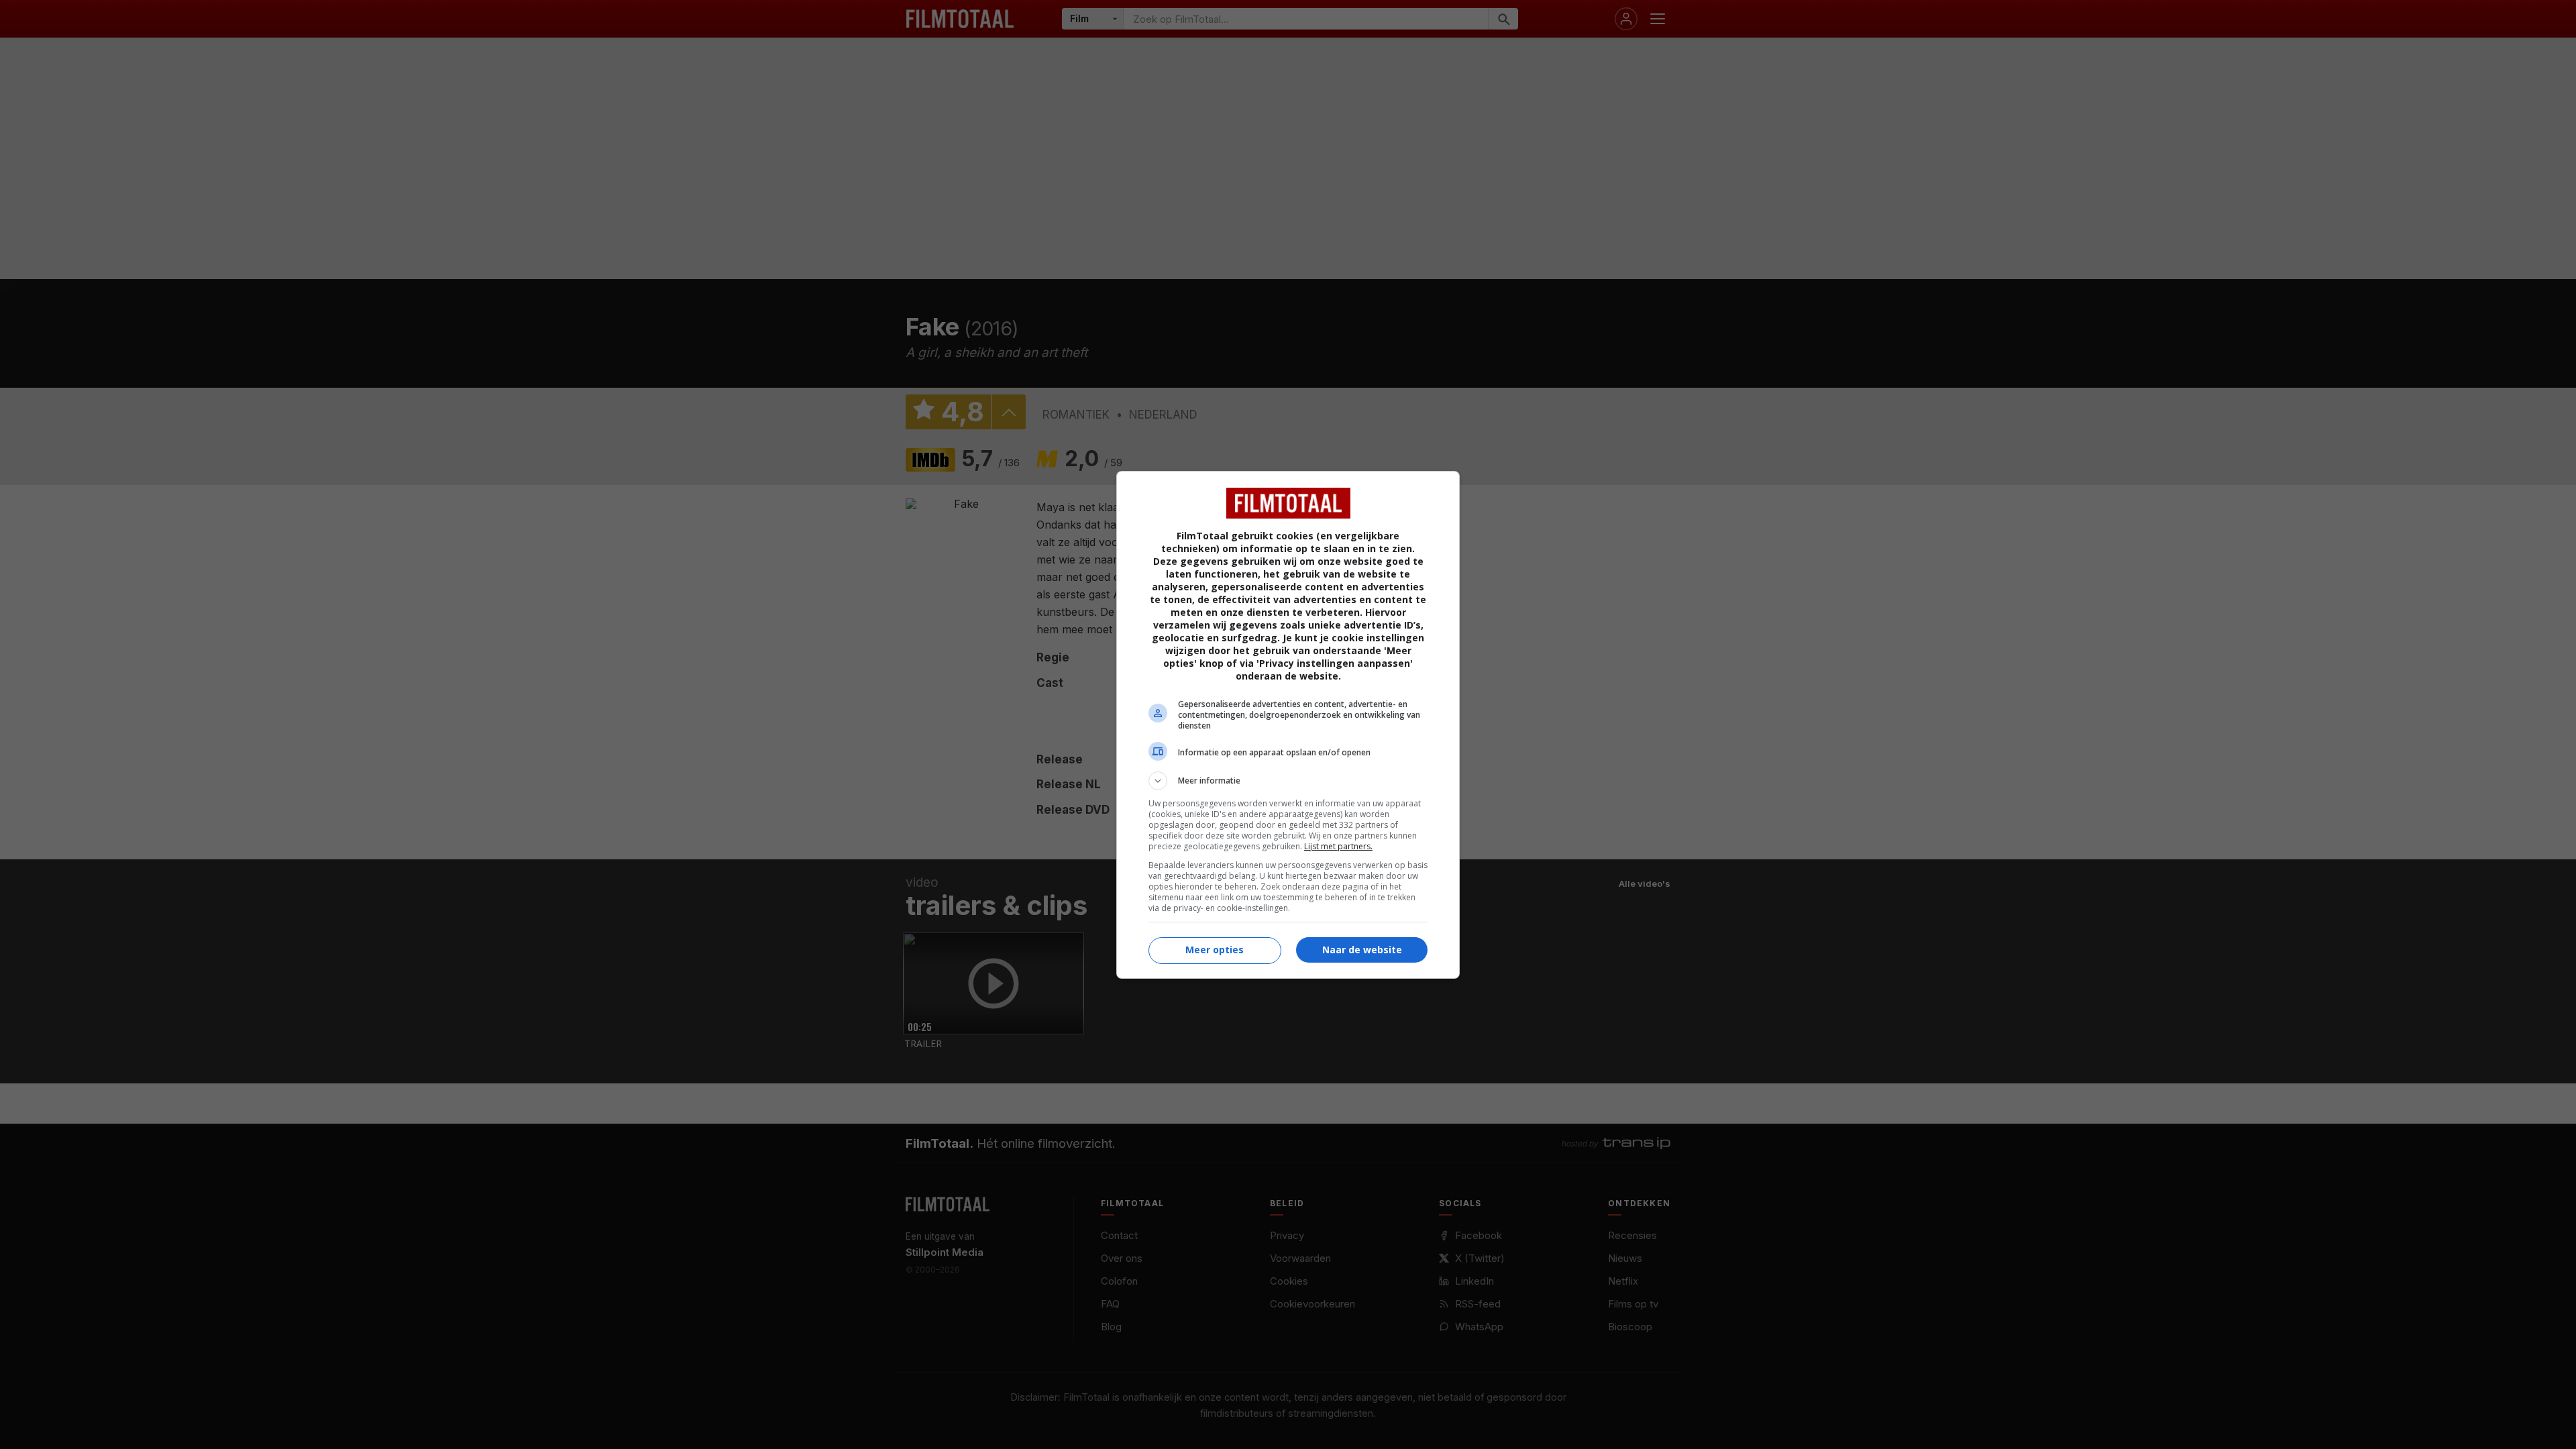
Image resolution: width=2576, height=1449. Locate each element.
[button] (1288, 781)
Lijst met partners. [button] (1338, 846)
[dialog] (1288, 725)
